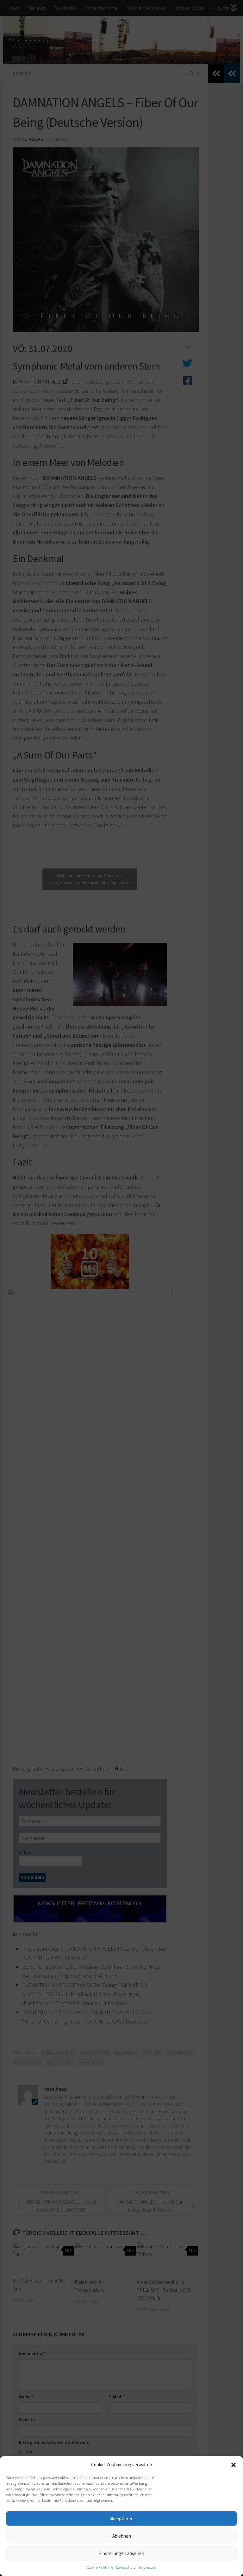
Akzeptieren (121, 2518)
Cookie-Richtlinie (100, 2567)
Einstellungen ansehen (122, 2553)
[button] (234, 2465)
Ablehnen (122, 2536)
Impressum (148, 2567)
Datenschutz (126, 2567)
